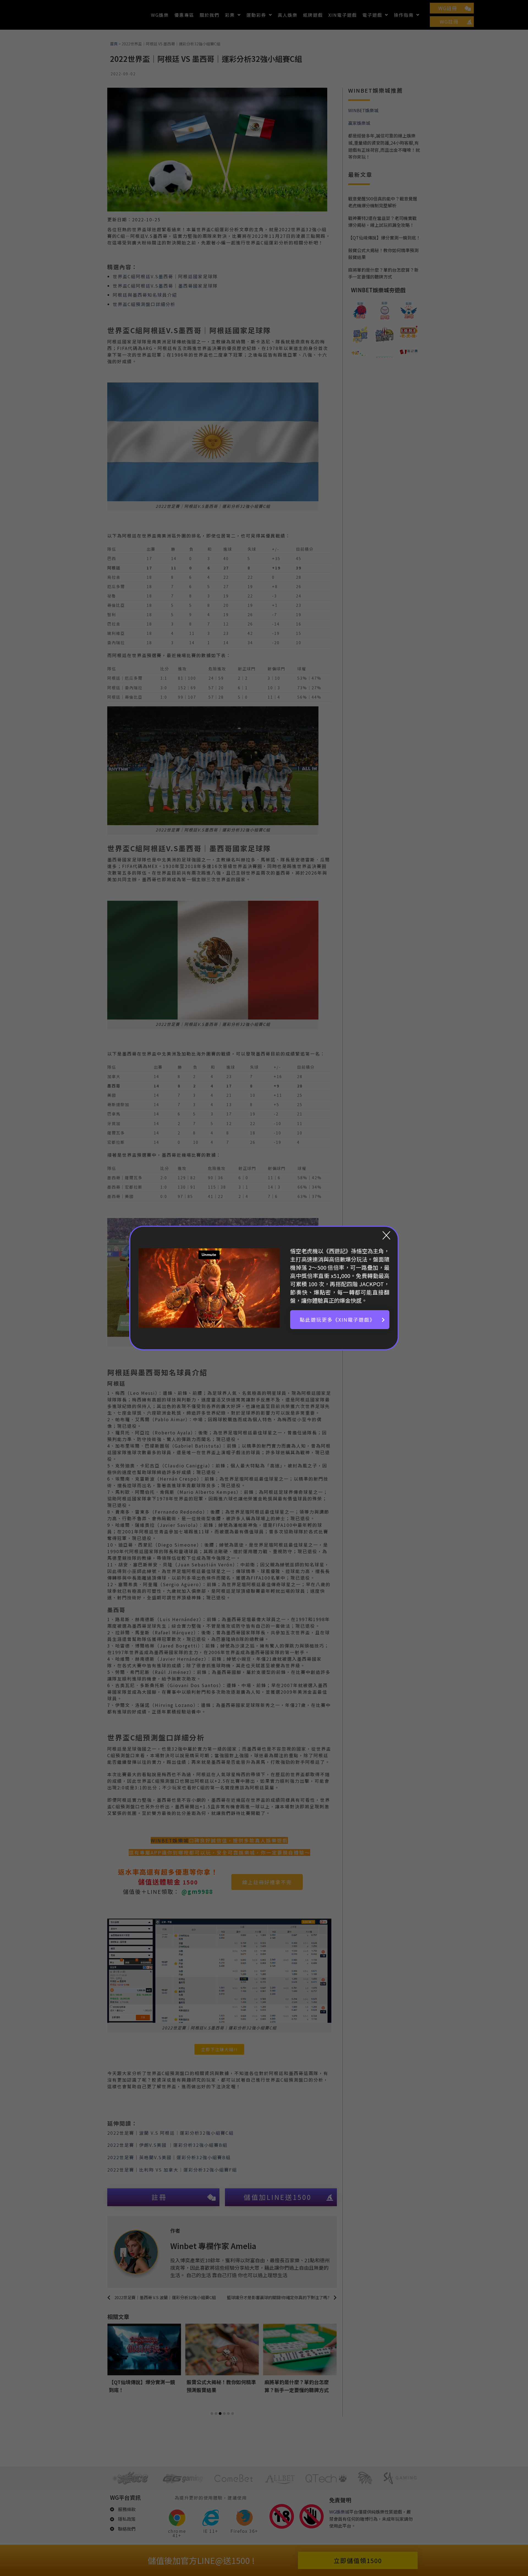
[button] (340, 1320)
